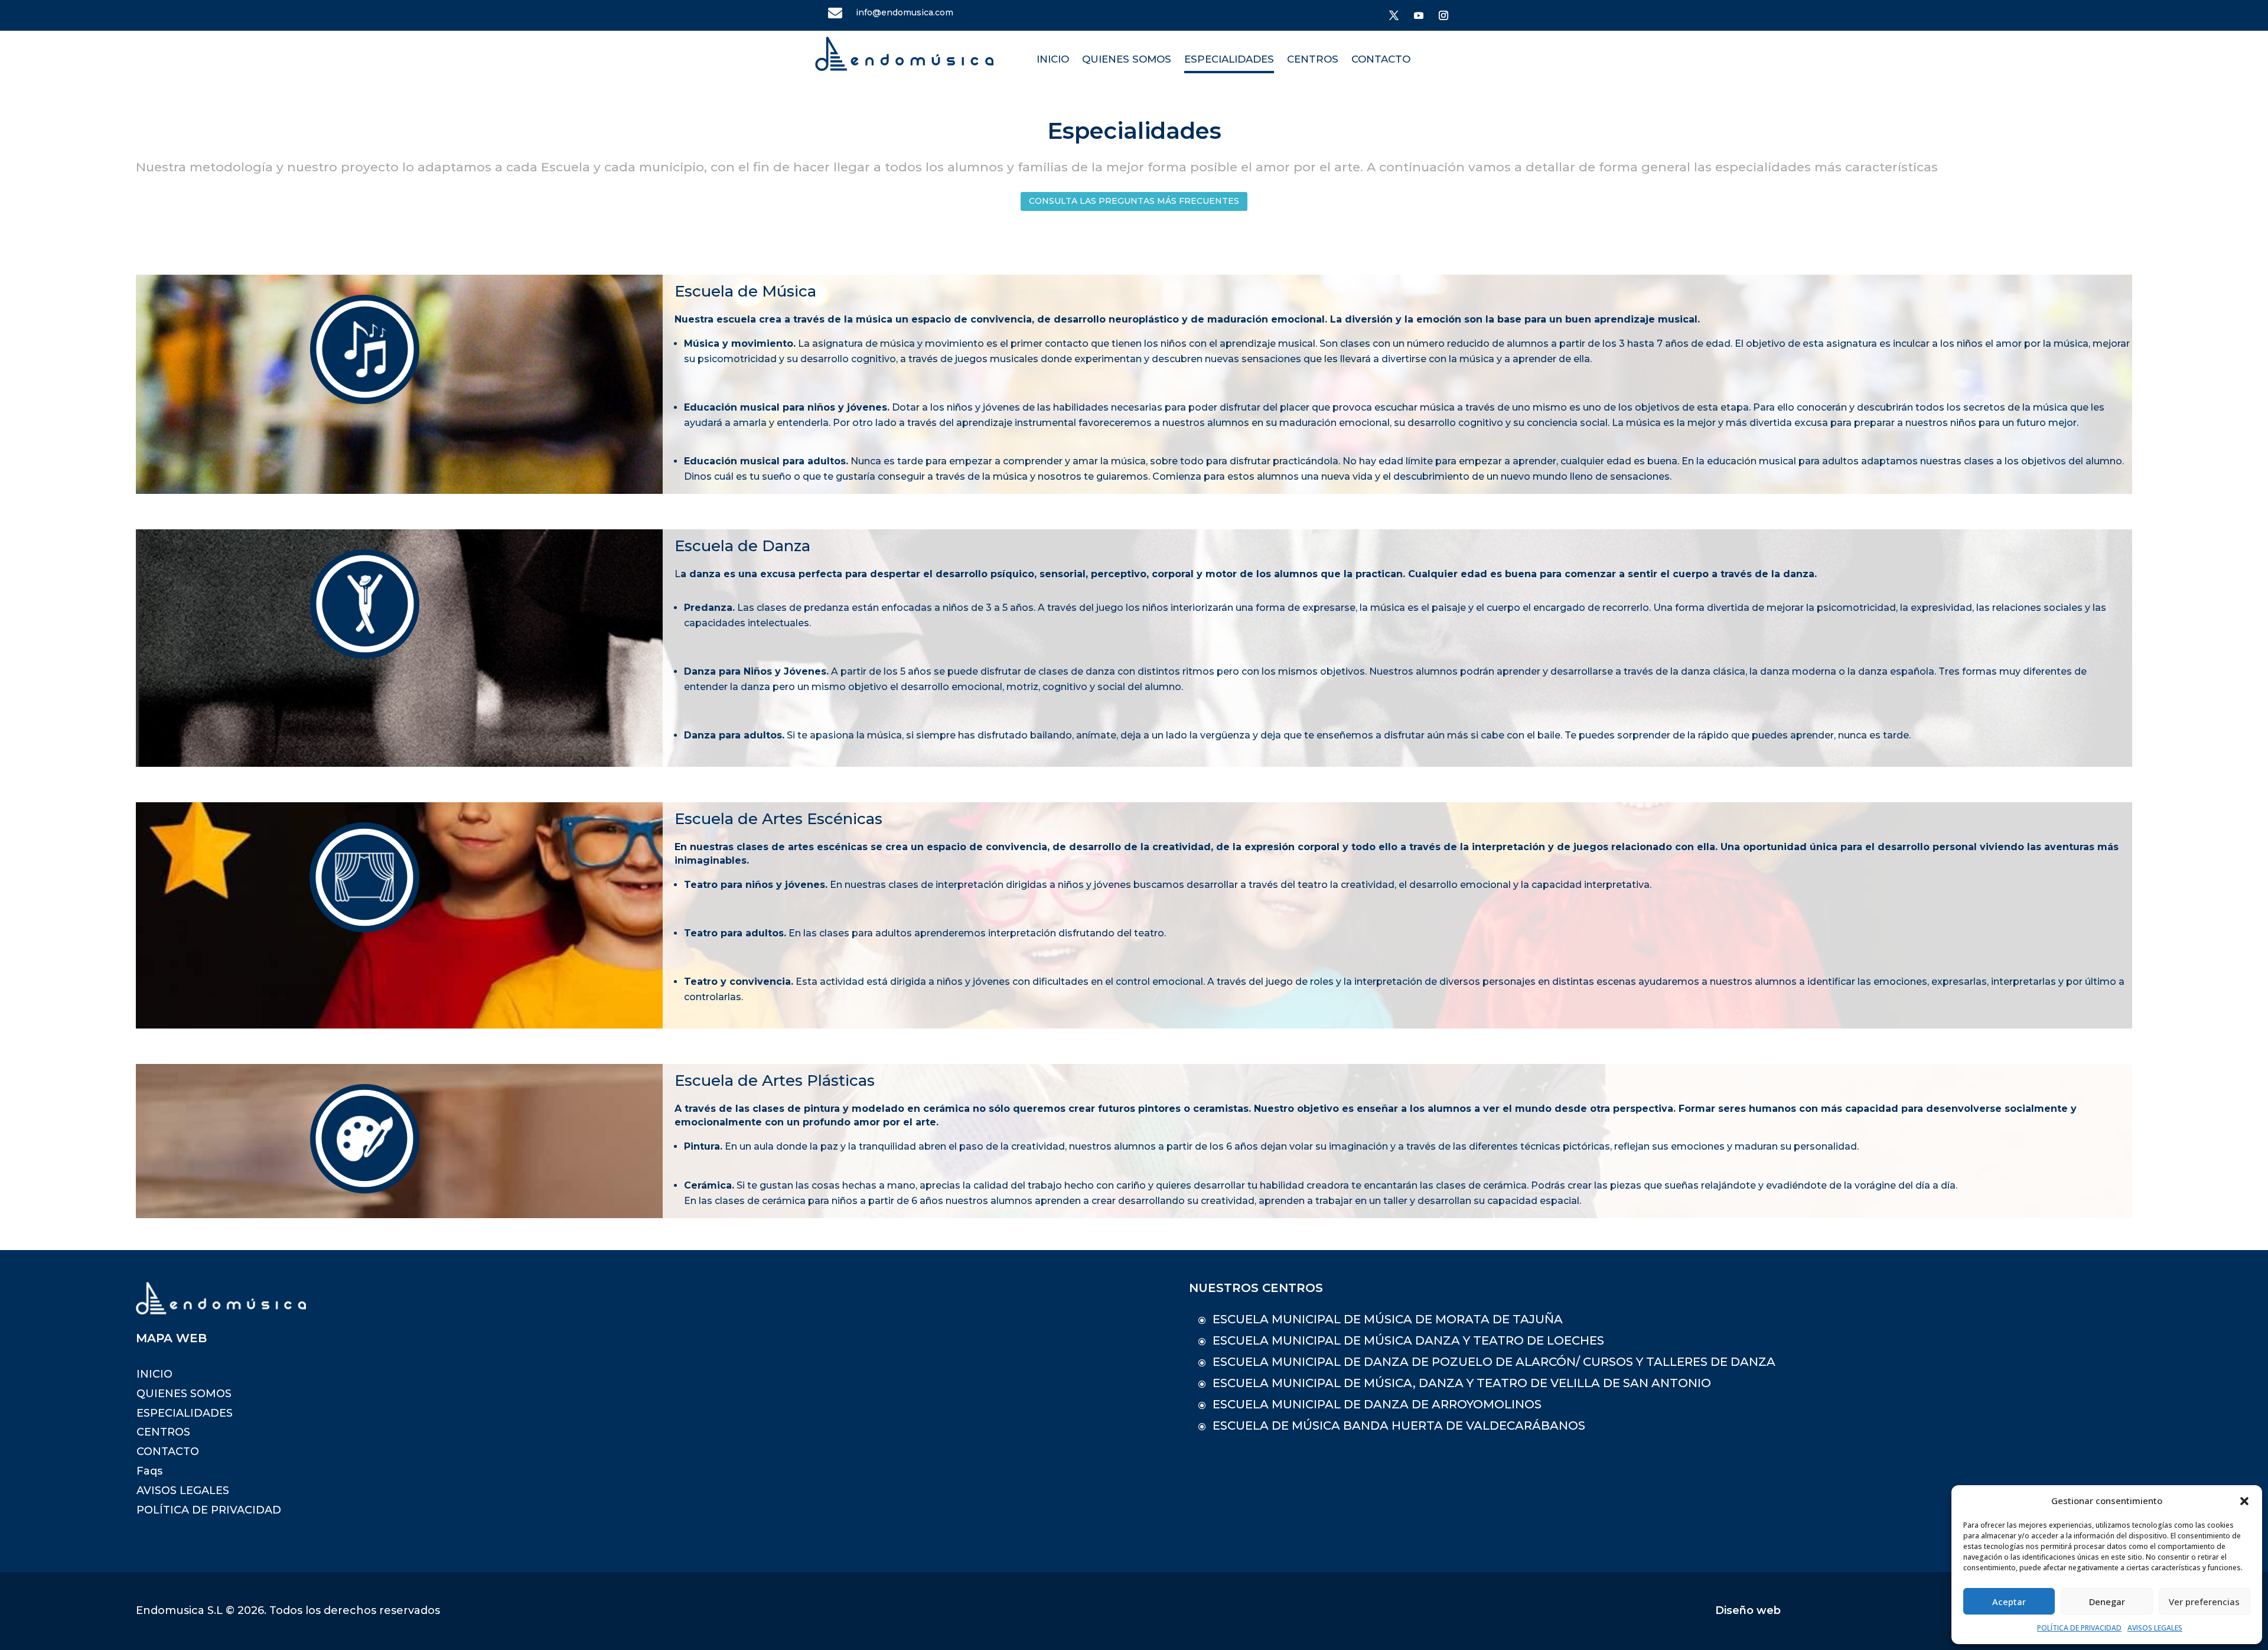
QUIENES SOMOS (1127, 59)
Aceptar (2009, 1602)
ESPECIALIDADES (1229, 59)
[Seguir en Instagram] (1443, 15)
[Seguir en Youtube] (1419, 15)
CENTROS (1313, 59)
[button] (2244, 1501)
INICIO (1053, 59)
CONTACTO (1381, 59)
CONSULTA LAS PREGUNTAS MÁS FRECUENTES (1134, 201)
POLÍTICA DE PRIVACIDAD (2079, 1628)
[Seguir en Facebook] (1394, 15)
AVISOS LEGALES (2155, 1628)
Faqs (149, 1471)
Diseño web (1748, 1610)
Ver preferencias (2204, 1602)
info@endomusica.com (905, 12)
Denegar (2107, 1602)
